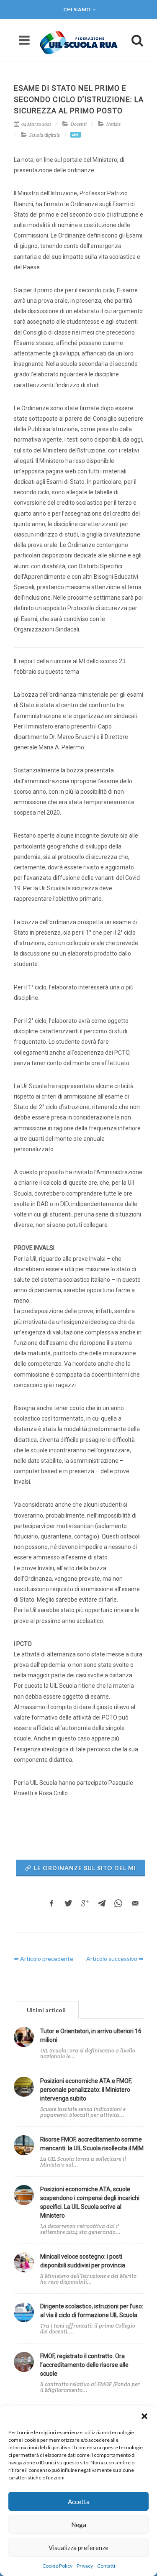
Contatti (106, 2566)
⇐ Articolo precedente (44, 1959)
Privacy (85, 2566)
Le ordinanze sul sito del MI (85, 1868)
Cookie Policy (57, 2566)
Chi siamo (77, 9)
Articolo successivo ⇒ (115, 1959)
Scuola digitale (45, 135)
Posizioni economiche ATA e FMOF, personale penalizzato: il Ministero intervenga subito (86, 2090)
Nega (79, 2525)
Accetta (79, 2502)
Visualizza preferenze (78, 2548)
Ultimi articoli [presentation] (46, 2010)
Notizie (113, 124)
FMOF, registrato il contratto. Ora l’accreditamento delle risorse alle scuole (84, 2365)
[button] (144, 2416)
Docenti (79, 124)
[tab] (46, 2010)
